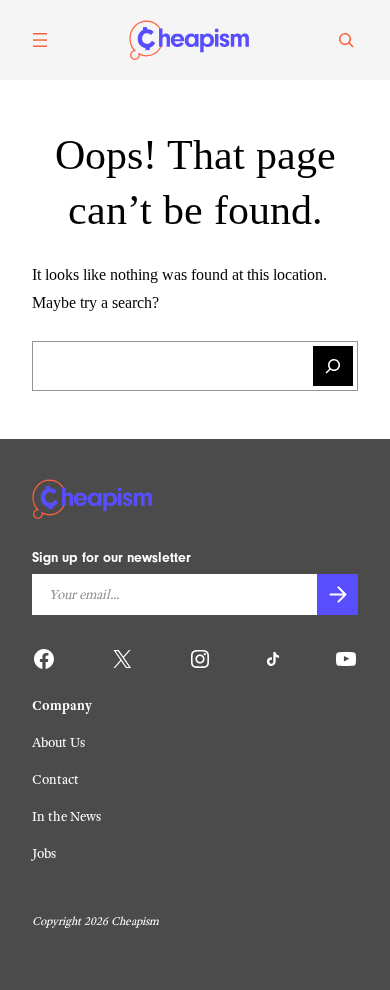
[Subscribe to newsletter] (337, 594)
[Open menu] (40, 40)
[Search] (346, 40)
